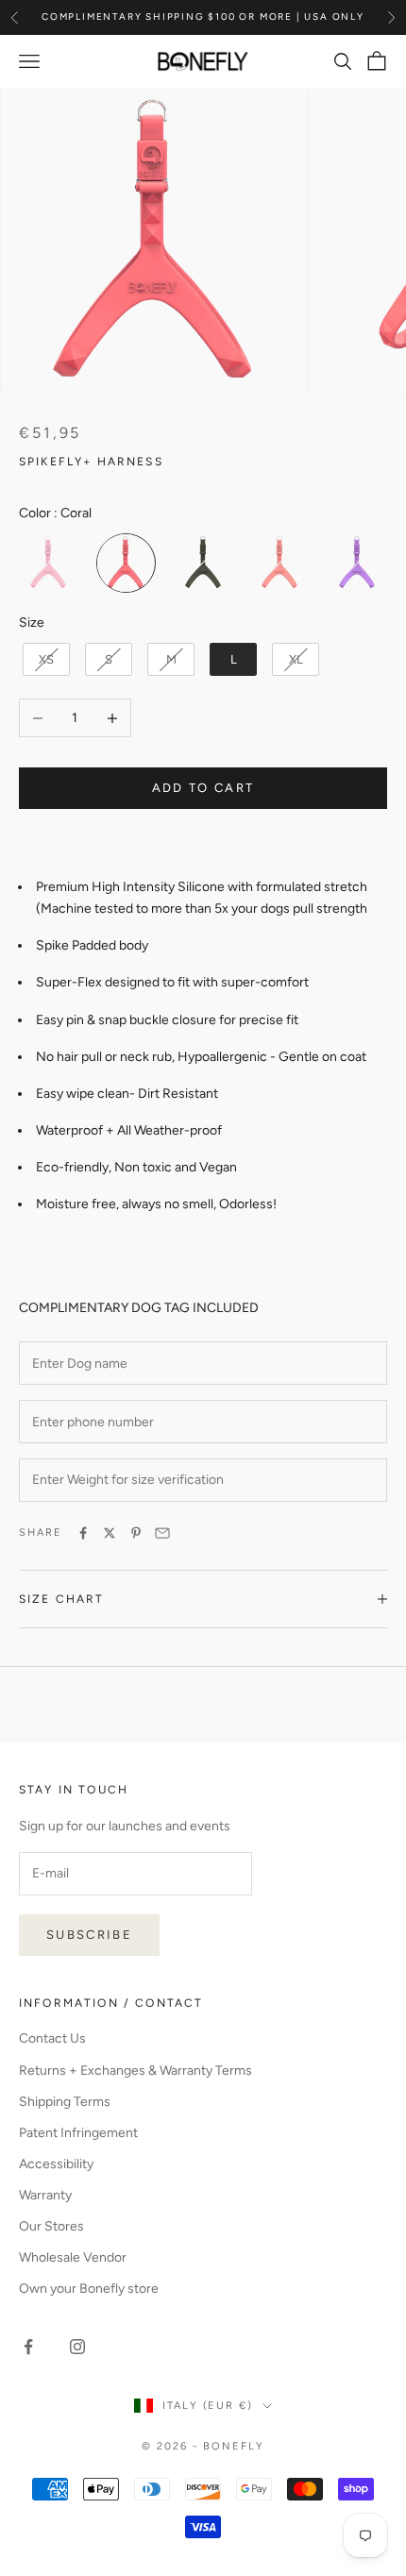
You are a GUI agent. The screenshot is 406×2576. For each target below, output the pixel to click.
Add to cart (203, 788)
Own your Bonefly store (89, 2289)
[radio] (49, 563)
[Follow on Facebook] (28, 2347)
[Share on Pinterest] (136, 1533)
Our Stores (51, 2226)
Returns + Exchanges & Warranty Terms (135, 2071)
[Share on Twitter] (110, 1533)
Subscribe (89, 1935)
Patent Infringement (78, 2133)
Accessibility (56, 2164)
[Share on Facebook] (83, 1533)
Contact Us (52, 2038)
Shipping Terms (65, 2102)
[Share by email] (162, 1533)
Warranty (45, 2195)
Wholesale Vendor (73, 2257)
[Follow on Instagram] (77, 2347)
